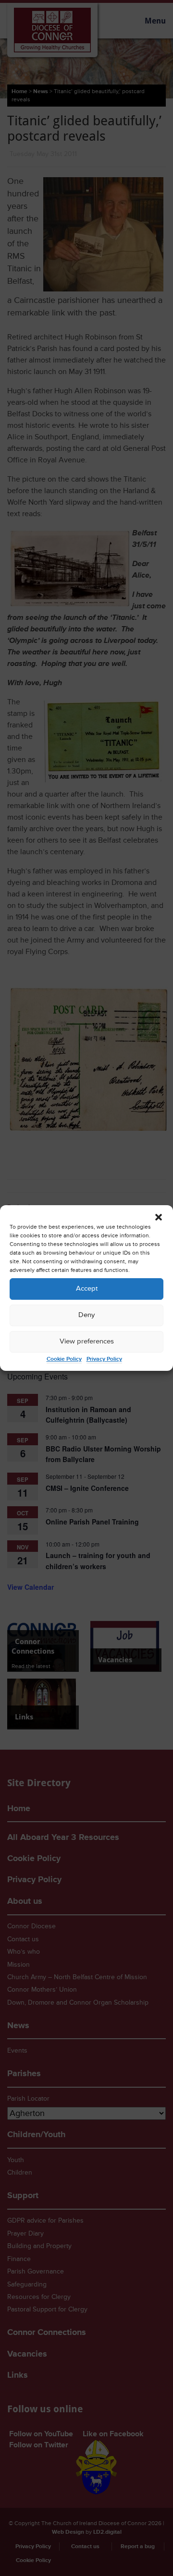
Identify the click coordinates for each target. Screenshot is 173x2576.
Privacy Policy (104, 1359)
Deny (86, 1315)
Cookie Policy (64, 1359)
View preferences (87, 1341)
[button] (159, 1217)
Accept (87, 1288)
